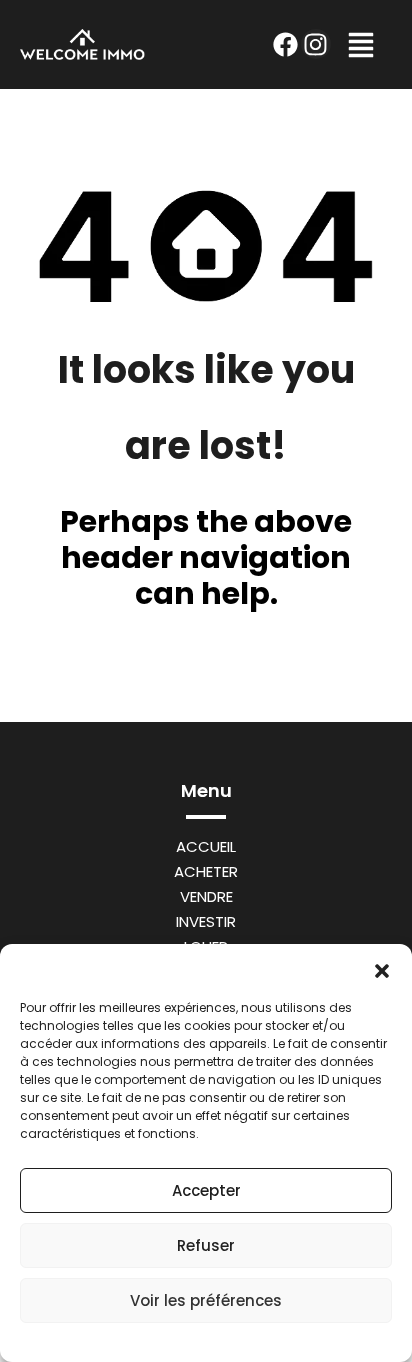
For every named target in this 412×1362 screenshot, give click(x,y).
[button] (382, 969)
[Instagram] (316, 44)
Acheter (206, 871)
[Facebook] (286, 44)
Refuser (206, 1245)
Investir (206, 921)
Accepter (206, 1190)
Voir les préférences (206, 1300)
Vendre (206, 896)
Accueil (206, 846)
